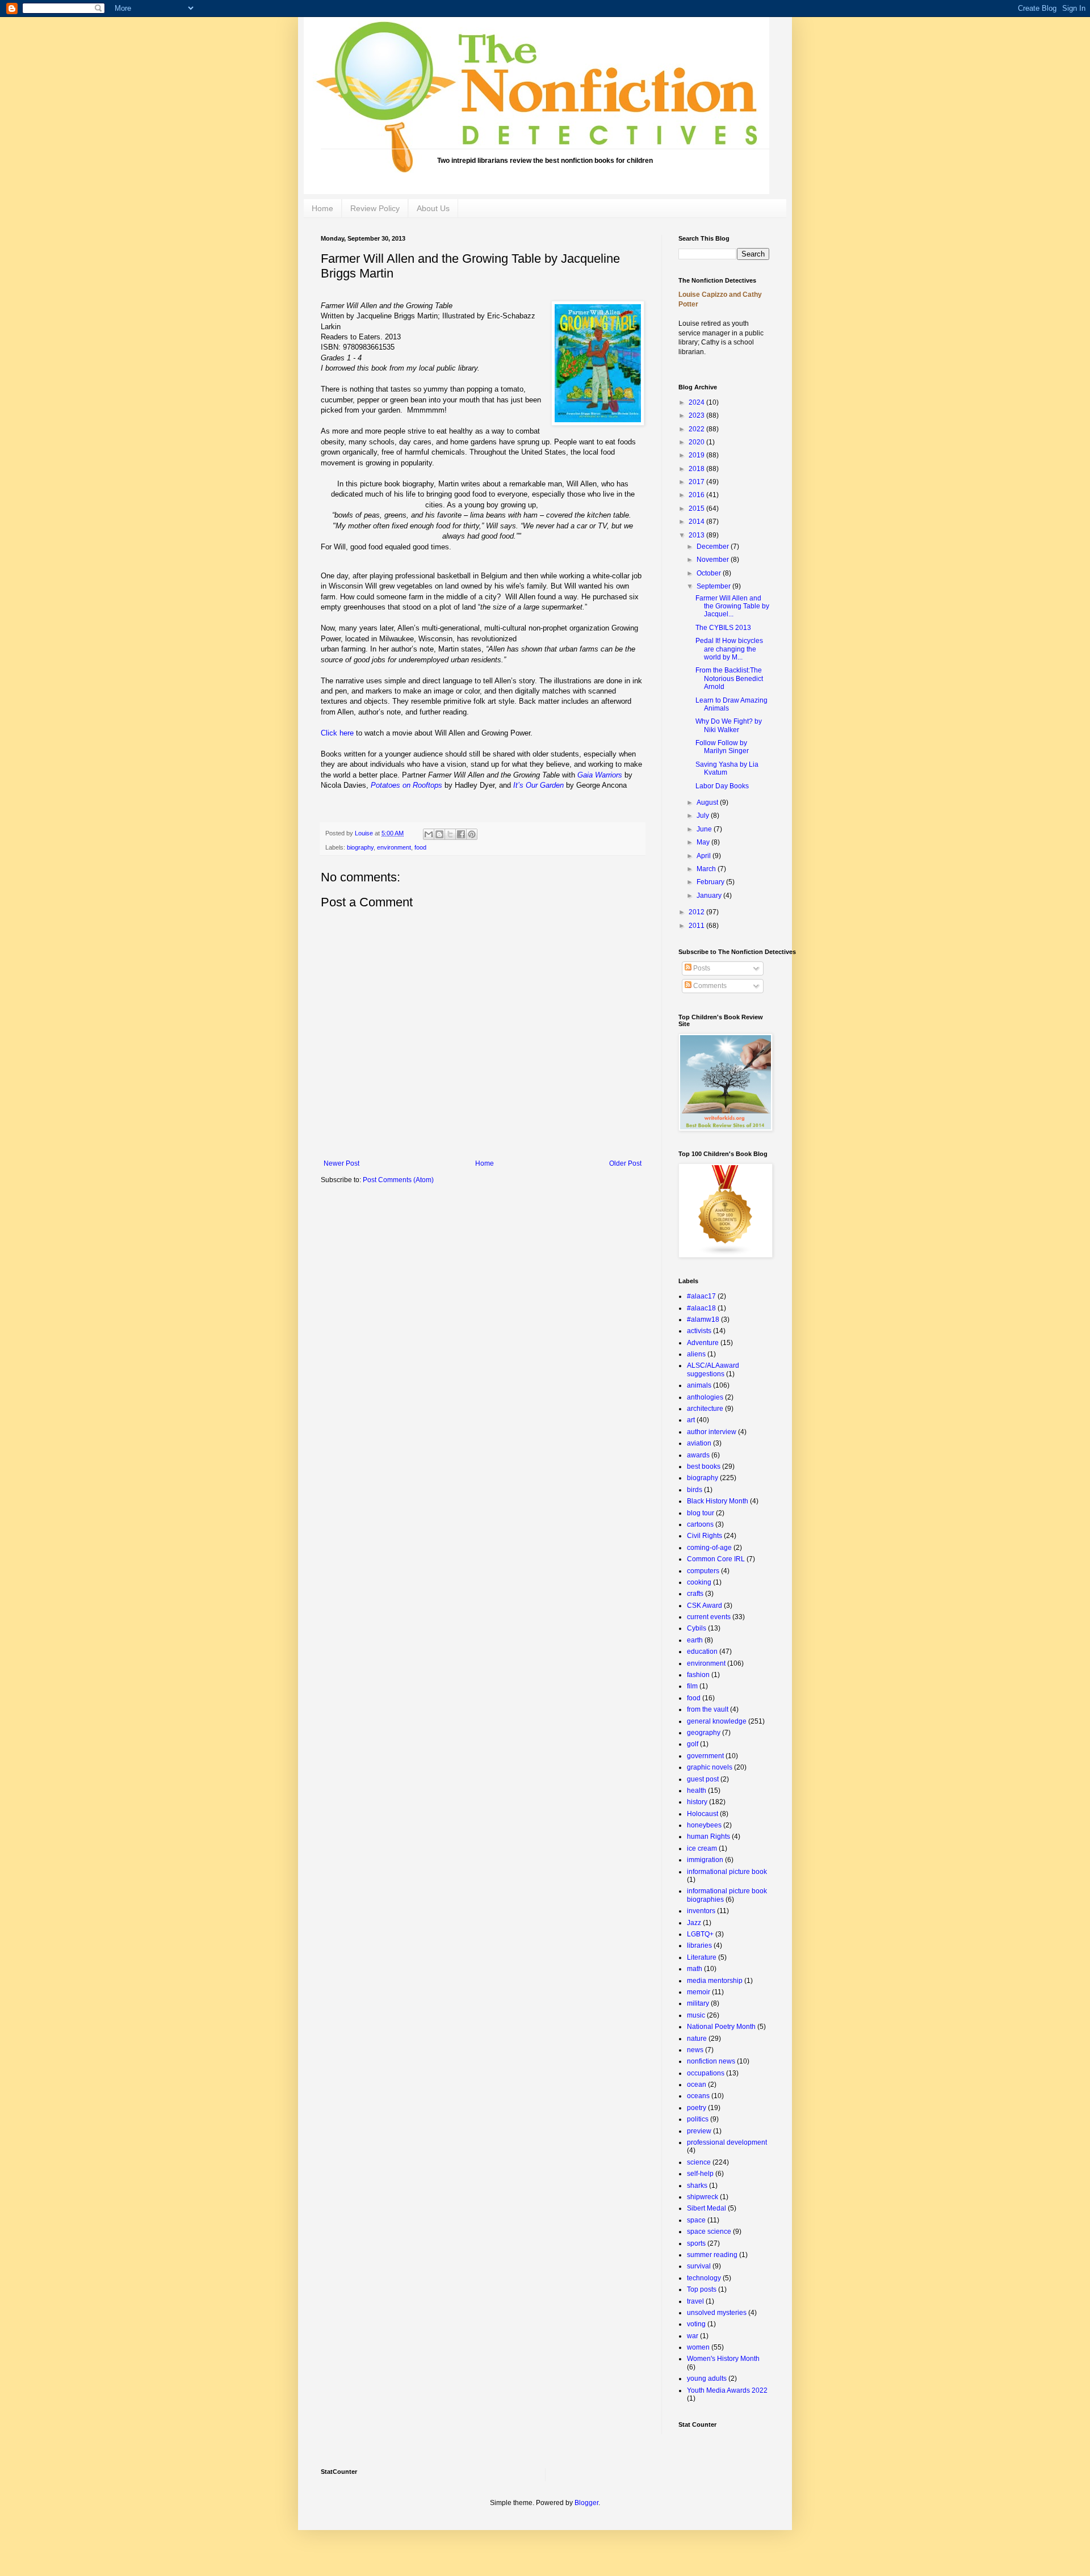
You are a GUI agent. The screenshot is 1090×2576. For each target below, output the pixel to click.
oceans (698, 2096)
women (698, 2347)
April (705, 856)
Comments (709, 986)
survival (699, 2266)
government (705, 1756)
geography (704, 1733)
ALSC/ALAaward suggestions (713, 1369)
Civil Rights (705, 1536)
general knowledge (717, 1721)
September (714, 586)
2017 (697, 482)
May (704, 842)
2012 (697, 912)
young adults (707, 2379)
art (691, 1420)
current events (709, 1617)
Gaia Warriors (600, 775)
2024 (697, 402)
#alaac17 (701, 1296)
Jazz (694, 1923)
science (699, 2162)
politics (698, 2119)
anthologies (705, 1397)
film (692, 1686)
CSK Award (705, 1606)
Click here (337, 733)
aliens (696, 1354)
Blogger (586, 2503)
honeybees (704, 1825)
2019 (697, 455)
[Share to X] (450, 834)
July (704, 816)
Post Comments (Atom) (398, 1180)
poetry (697, 2108)
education (702, 1652)
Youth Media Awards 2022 (727, 2390)
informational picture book (727, 1872)
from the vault (708, 1709)
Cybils (697, 1628)
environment (394, 847)
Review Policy (375, 208)
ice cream (702, 1848)
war (693, 2336)
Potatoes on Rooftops (406, 785)
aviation (699, 1443)
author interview (712, 1432)
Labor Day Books (722, 786)
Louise (365, 833)
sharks (697, 2186)
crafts (695, 1594)
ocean (697, 2085)
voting (696, 2324)
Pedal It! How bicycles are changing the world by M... (729, 649)
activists (699, 1331)
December (714, 547)
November (714, 560)
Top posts (702, 2289)
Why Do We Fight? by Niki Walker (729, 725)
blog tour (701, 1513)
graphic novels (710, 1767)
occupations (706, 2073)
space (696, 2220)
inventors (701, 1911)
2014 (697, 522)
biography (360, 847)
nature (697, 2039)
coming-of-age (709, 1548)
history (697, 1802)
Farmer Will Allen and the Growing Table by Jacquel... (732, 606)
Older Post (625, 1163)
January (710, 896)
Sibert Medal (707, 2208)
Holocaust (703, 1814)
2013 (697, 535)
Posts (701, 968)
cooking (699, 1582)
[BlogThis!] (439, 834)
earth (695, 1640)
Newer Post (341, 1163)
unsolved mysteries (717, 2313)
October (710, 573)
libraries (699, 1945)
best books (704, 1466)
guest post (703, 1779)
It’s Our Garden (538, 785)
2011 (697, 926)
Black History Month (718, 1501)
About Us (433, 208)
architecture (705, 1409)
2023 (697, 415)
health (697, 1791)
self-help (700, 2174)
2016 (697, 495)
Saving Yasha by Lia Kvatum (727, 768)
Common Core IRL (716, 1559)
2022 (697, 429)
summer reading (712, 2255)
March (707, 869)
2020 (697, 442)
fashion (698, 1675)
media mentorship (715, 1981)
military (698, 2003)
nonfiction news (711, 2061)
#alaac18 (701, 1308)
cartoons (700, 1524)
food (420, 847)
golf (693, 1744)
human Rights (708, 1837)
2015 (697, 509)
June (705, 829)
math (695, 1969)
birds (695, 1490)
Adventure (703, 1343)
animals (699, 1385)
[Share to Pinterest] (472, 834)
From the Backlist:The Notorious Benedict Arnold (729, 678)
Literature (702, 1957)
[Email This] (429, 834)
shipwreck (703, 2197)
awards (698, 1455)
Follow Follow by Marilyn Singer (722, 747)
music (696, 2015)
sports (696, 2243)
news (695, 2050)
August (708, 802)
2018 (697, 469)
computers (703, 1571)
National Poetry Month (721, 2027)
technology (704, 2278)
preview (699, 2131)
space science (709, 2232)
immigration (705, 1860)
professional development (727, 2142)
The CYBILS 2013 (723, 628)
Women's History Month (723, 2359)
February (711, 882)
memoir (699, 1992)
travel (695, 2301)
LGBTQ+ (700, 1934)
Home (322, 208)
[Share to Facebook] (461, 834)
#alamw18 (703, 1319)
